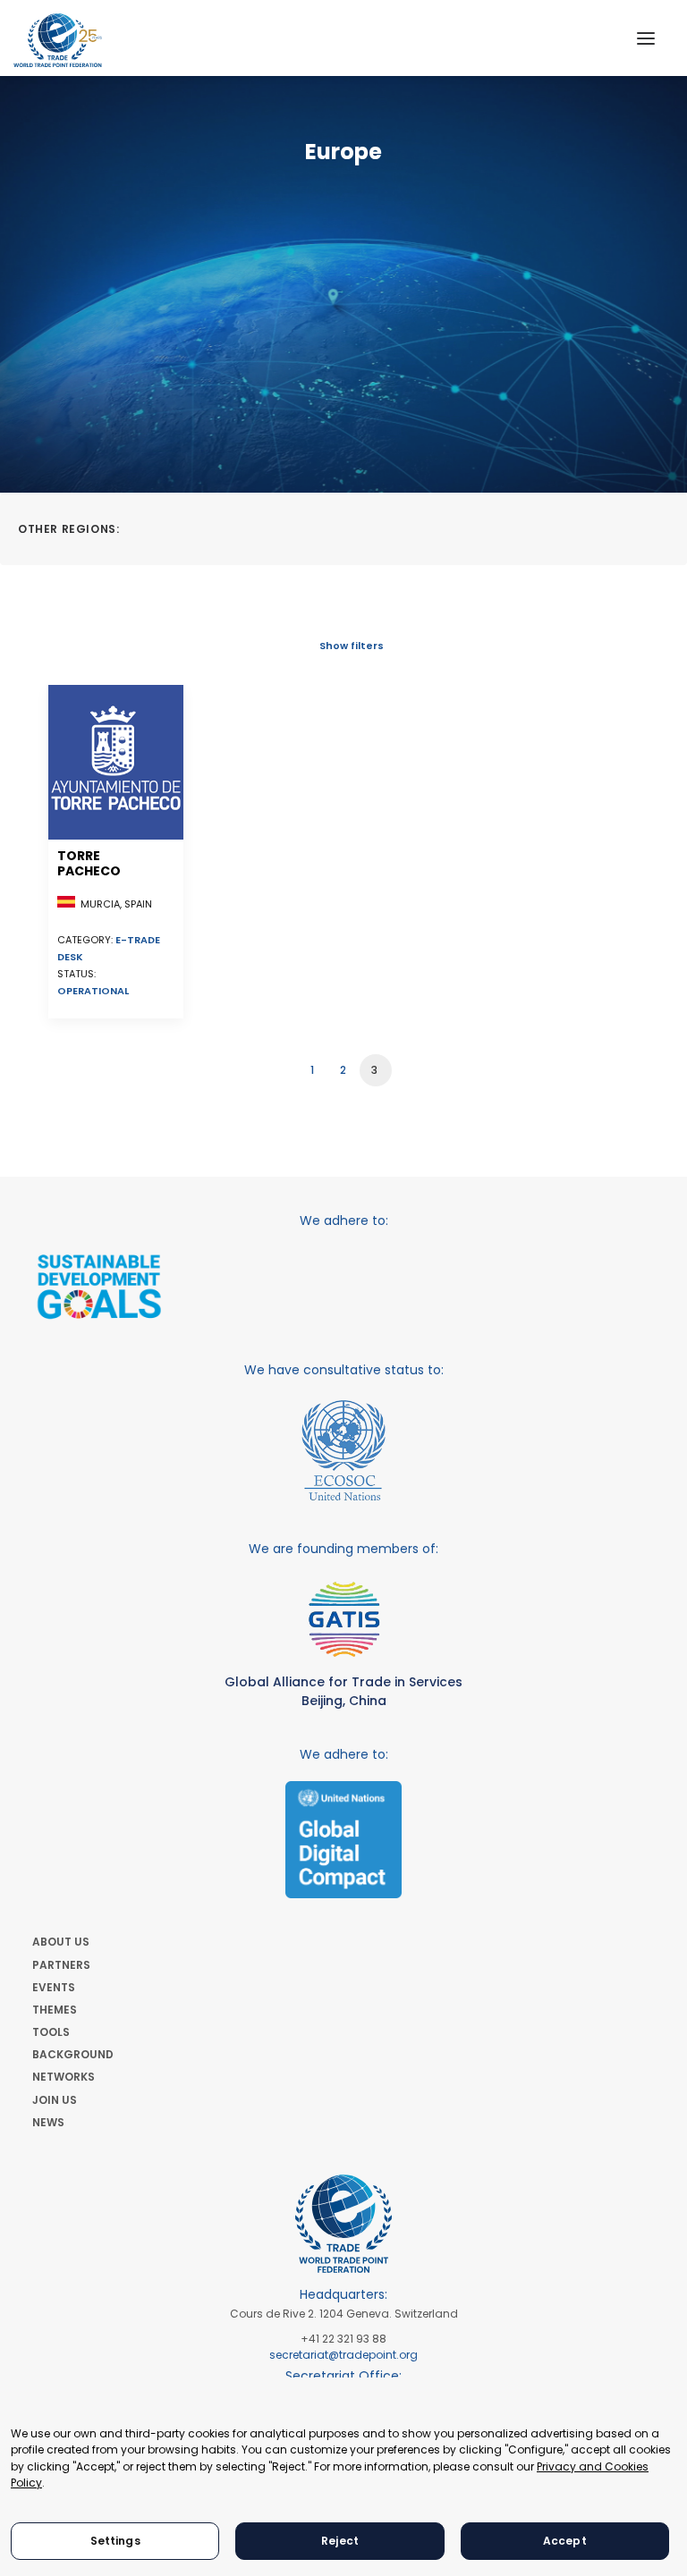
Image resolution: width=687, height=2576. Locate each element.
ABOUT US (61, 1942)
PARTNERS (61, 1965)
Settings (115, 2541)
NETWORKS (64, 2077)
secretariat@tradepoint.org (343, 2355)
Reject (340, 2541)
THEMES (55, 2010)
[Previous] (72, 1064)
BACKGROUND (73, 2054)
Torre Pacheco (89, 863)
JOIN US (55, 2100)
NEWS (48, 2122)
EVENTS (54, 1987)
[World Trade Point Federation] (58, 40)
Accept (565, 2541)
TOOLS (51, 2032)
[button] (646, 38)
